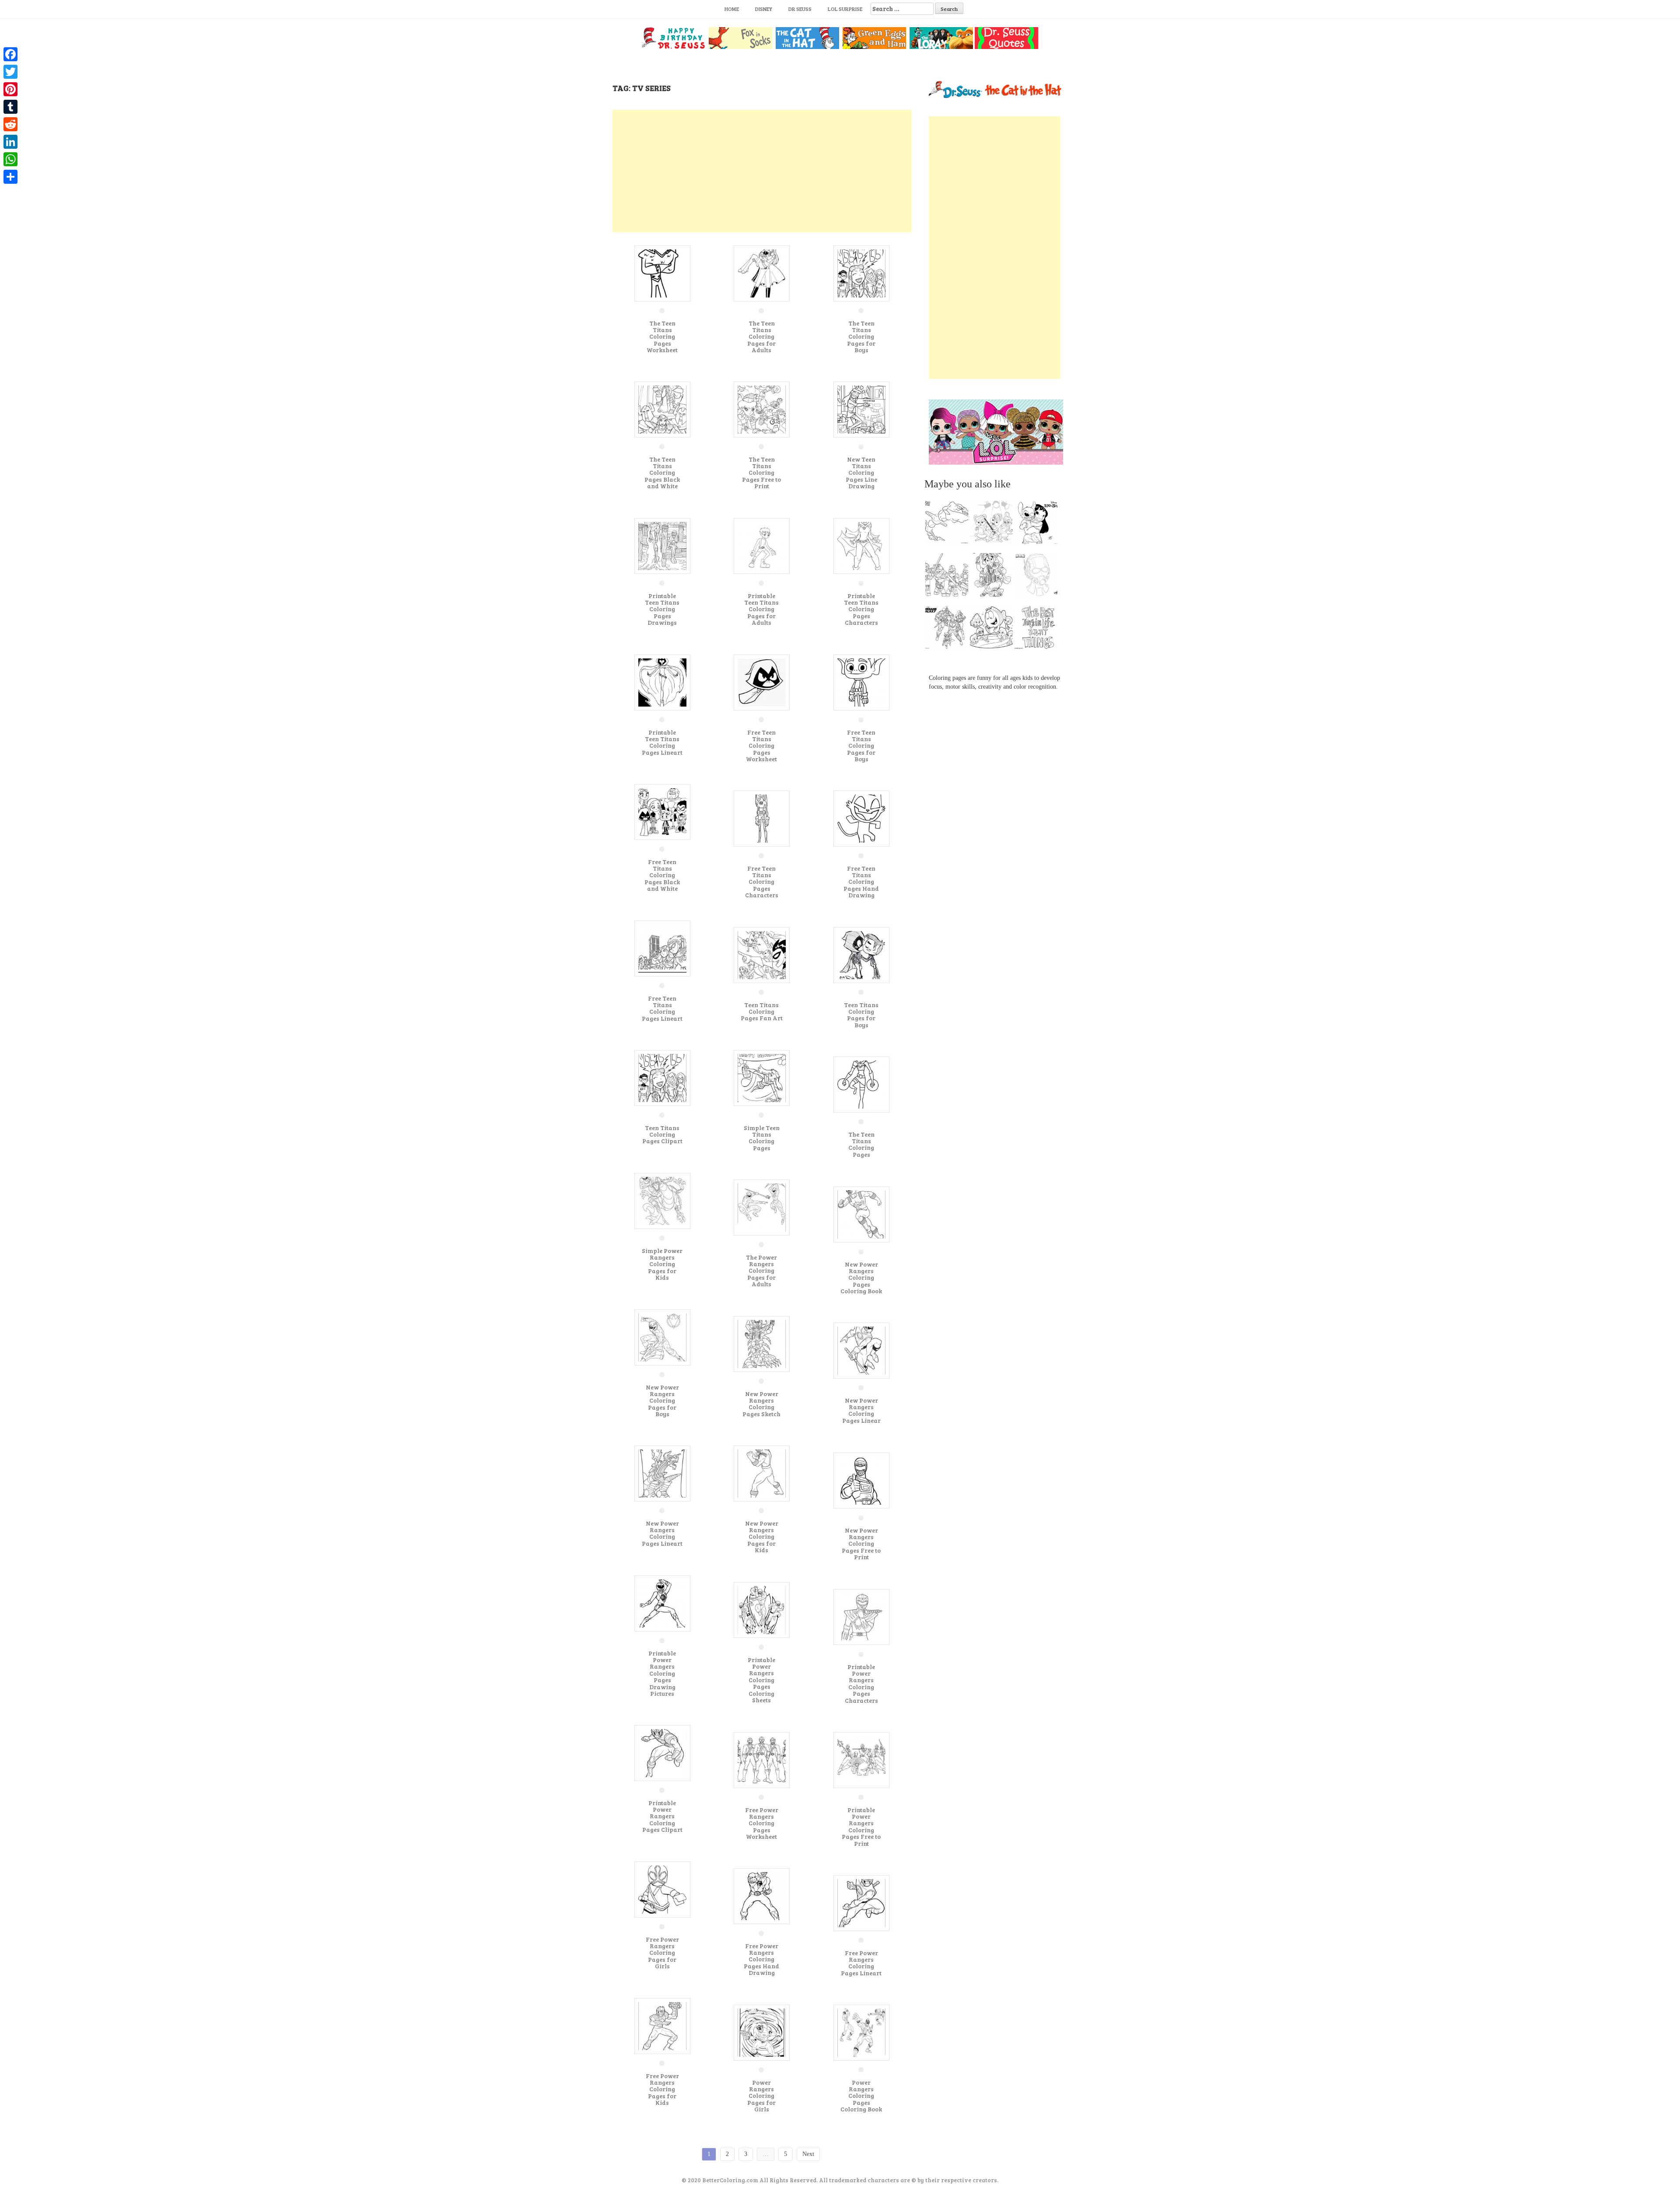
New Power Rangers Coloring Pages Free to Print (861, 1544)
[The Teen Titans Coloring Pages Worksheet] (662, 273)
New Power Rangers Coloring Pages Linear (861, 1410)
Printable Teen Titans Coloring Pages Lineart (662, 742)
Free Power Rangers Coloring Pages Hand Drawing (761, 1959)
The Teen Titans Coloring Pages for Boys (861, 337)
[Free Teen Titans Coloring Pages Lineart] (662, 948)
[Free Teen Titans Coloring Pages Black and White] (662, 811)
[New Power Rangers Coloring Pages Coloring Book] (861, 1214)
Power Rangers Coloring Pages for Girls (761, 2096)
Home (732, 9)
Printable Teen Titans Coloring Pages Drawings (662, 609)
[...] (949, 525)
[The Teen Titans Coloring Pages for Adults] (762, 273)
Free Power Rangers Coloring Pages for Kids (662, 2089)
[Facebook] (10, 54)
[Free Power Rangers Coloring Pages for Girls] (662, 1889)
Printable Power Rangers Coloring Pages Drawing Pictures (662, 1673)
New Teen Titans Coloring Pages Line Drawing (861, 473)
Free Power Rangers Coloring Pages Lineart (861, 1963)
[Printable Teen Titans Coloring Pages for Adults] (762, 545)
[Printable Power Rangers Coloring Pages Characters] (861, 1616)
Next (808, 2154)
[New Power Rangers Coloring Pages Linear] (861, 1350)
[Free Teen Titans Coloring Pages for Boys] (861, 682)
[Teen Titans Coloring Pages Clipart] (662, 1077)
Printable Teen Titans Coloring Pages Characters (861, 609)
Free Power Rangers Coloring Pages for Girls (662, 1953)
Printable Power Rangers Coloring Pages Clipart (662, 1816)
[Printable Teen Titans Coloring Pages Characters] (861, 545)
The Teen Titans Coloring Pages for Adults (761, 337)
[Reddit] (10, 124)
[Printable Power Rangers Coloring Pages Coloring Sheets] (762, 1609)
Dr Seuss (800, 9)
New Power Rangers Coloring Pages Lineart (662, 1533)
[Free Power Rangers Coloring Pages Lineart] (861, 1902)
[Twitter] (10, 72)
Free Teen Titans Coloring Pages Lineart (662, 1008)
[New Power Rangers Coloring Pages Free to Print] (861, 1480)
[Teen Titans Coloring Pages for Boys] (861, 954)
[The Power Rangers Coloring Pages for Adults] (762, 1207)
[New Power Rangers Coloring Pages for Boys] (662, 1337)
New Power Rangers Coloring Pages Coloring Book (861, 1278)
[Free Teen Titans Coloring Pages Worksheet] (762, 682)
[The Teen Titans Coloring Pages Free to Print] (762, 409)
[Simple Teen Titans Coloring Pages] (762, 1077)
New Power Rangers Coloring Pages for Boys (662, 1401)
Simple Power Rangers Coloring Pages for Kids (662, 1264)
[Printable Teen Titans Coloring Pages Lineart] (662, 682)
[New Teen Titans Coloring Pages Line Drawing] (861, 409)
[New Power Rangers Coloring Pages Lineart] (662, 1473)
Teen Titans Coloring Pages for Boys (861, 1015)
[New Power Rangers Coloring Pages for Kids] (762, 1473)
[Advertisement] (762, 171)
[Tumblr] (10, 107)
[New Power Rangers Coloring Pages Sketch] (762, 1343)
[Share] (10, 177)
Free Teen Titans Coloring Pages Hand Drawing (861, 882)
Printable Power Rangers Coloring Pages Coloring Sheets (761, 1680)
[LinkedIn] (10, 142)
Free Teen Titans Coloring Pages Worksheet (761, 746)
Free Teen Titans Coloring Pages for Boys (861, 746)
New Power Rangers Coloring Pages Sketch (761, 1404)
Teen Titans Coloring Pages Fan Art (762, 1011)
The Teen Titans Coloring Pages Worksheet (662, 337)
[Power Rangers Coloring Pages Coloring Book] (861, 2032)
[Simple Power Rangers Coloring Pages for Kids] (662, 1200)
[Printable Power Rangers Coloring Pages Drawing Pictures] (662, 1603)
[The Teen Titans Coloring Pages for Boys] (861, 273)
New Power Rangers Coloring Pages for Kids (762, 1537)
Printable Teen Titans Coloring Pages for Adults (761, 609)
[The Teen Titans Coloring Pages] (861, 1084)
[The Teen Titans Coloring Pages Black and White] (662, 409)
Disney (764, 9)
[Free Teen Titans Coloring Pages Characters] (762, 818)
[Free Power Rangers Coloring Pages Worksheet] (762, 1759)
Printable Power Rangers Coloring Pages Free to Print (861, 1827)
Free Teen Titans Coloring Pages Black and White (662, 875)
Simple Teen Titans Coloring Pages (762, 1138)
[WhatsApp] (10, 159)
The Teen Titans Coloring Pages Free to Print (761, 473)
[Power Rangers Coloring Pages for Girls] (762, 2032)
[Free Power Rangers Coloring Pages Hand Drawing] (762, 1895)
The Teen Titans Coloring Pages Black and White (662, 473)
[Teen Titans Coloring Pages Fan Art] (762, 954)
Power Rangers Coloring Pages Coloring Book (861, 2096)
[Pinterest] (10, 89)
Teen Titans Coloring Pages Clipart (662, 1134)
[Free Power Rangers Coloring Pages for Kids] (662, 2025)
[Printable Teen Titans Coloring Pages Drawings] (662, 545)
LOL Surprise (845, 9)
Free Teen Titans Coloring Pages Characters (762, 882)
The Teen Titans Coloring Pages (861, 1144)
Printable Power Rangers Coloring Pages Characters (861, 1683)
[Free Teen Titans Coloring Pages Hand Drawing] (861, 818)
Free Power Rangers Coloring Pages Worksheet (762, 1823)
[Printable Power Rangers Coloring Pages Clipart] (662, 1752)
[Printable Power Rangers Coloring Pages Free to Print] (861, 1759)
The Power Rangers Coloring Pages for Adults (761, 1271)
